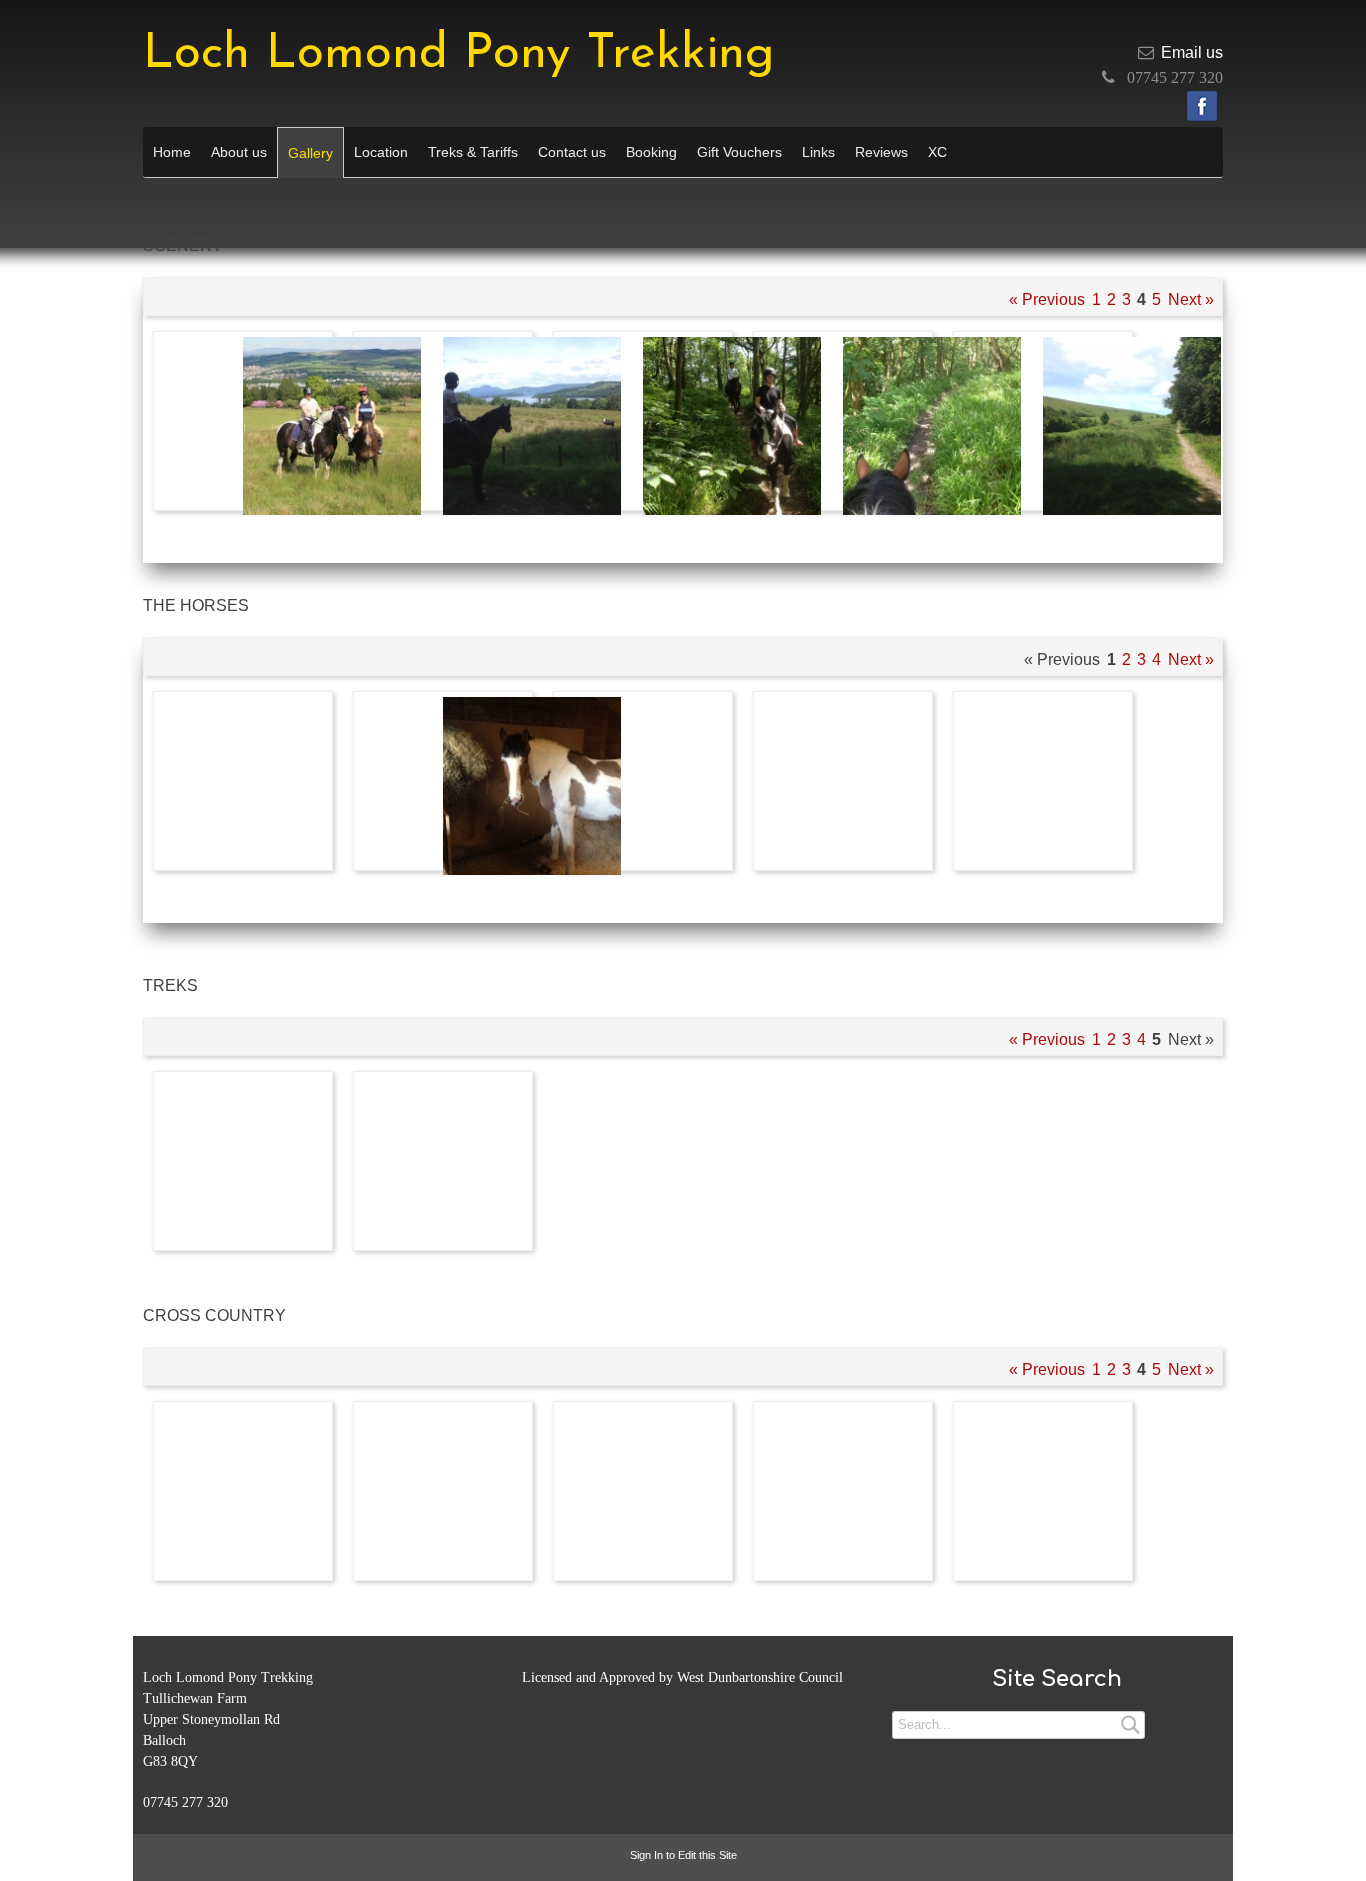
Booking (651, 152)
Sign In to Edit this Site (683, 1855)
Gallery (310, 153)
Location (381, 152)
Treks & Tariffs (473, 152)
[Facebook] (1202, 106)
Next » (1191, 299)
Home (172, 152)
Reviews (881, 152)
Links (818, 152)
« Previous (1047, 299)
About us (239, 152)
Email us (1192, 52)
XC (937, 152)
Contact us (572, 152)
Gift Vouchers (739, 152)
